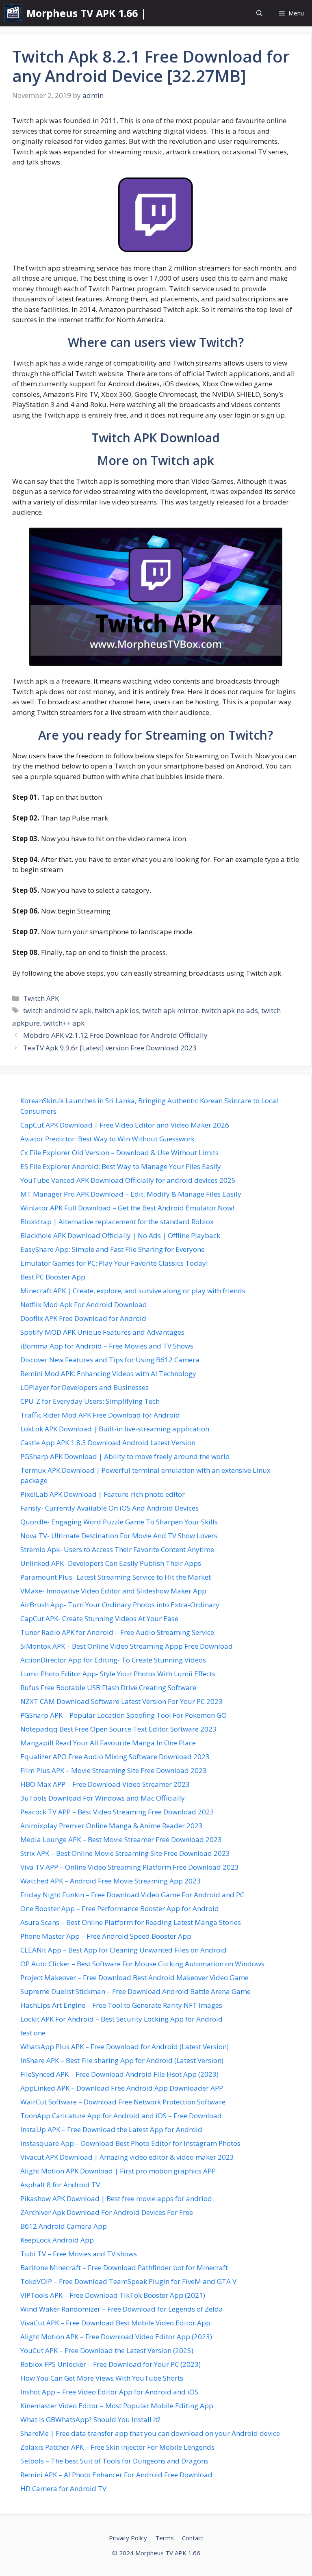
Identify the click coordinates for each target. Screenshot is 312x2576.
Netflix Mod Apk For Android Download (84, 1304)
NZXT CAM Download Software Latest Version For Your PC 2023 (121, 1701)
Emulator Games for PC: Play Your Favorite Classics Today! (114, 1263)
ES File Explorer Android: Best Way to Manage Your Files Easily (121, 1166)
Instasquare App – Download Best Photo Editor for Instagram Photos (130, 2143)
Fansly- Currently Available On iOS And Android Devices (109, 1508)
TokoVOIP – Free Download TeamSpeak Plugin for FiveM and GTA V (128, 2281)
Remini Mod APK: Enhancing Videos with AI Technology (108, 1374)
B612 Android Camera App (64, 2226)
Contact (193, 2538)
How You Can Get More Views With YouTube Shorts (102, 2378)
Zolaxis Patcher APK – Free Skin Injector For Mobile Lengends (117, 2447)
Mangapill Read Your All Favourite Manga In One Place (108, 1743)
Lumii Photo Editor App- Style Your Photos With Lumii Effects (118, 1674)
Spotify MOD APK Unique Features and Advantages (102, 1332)
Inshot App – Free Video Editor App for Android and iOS (109, 2392)
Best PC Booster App (53, 1277)
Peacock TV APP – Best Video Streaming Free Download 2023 (117, 1812)
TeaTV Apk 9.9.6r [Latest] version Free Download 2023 (110, 1048)
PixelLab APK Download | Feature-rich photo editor (103, 1494)
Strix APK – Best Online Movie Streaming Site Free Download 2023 (125, 1853)
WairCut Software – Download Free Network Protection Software (123, 2102)
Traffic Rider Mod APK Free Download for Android (100, 1415)
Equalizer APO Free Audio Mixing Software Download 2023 (115, 1757)
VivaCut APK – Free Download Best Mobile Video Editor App (115, 2323)
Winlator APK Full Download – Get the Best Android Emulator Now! (127, 1208)
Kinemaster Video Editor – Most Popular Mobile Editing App (117, 2406)
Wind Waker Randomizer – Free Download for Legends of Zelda (122, 2309)
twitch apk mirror (170, 1010)
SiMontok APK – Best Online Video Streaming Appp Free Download (127, 1646)
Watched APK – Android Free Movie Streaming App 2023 (110, 1881)
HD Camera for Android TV (63, 2488)
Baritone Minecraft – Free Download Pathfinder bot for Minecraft (124, 2268)
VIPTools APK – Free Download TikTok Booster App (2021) (113, 2295)
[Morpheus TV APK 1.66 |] (13, 13)
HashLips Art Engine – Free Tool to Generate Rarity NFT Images (121, 2005)
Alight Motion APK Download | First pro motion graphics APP (118, 2171)
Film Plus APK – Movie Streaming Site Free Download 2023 (114, 1770)
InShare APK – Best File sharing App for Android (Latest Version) (122, 2060)
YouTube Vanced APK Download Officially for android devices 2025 (128, 1180)
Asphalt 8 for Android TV (60, 2185)
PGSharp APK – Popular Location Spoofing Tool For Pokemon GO (123, 1715)
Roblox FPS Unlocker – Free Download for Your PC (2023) (110, 2364)
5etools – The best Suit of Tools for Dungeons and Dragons (114, 2461)
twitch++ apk (64, 1023)
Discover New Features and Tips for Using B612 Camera (110, 1360)
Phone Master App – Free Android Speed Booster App (106, 1936)
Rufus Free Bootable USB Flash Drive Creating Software (108, 1687)
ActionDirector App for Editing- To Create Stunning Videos (113, 1660)
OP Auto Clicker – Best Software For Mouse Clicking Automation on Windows (142, 1964)
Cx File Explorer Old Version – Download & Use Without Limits (119, 1153)
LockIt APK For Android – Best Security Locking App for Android (121, 2019)
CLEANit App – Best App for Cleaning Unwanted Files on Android (123, 1950)
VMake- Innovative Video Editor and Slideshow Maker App (113, 1591)
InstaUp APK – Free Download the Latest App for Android (111, 2129)
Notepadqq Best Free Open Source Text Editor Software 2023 (118, 1729)
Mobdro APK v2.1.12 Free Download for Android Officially (115, 1035)
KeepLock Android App (57, 2240)
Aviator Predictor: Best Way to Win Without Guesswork (107, 1139)
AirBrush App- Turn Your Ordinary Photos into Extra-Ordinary (120, 1605)
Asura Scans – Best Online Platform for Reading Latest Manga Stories (131, 1922)
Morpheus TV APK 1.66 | (86, 13)
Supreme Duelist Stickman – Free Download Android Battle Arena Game (135, 1991)
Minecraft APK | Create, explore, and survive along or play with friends (133, 1291)
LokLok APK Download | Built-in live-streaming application (115, 1429)
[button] (259, 13)
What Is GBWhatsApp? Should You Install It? (90, 2419)
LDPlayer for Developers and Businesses (84, 1387)
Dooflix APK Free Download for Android (83, 1318)
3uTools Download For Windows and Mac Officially (103, 1798)
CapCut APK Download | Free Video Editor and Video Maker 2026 (125, 1125)
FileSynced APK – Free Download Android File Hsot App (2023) (119, 2074)
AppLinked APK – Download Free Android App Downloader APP (122, 2088)
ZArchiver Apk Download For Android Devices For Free (107, 2212)
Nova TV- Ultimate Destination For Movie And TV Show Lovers (119, 1536)
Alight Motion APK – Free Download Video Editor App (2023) (116, 2337)
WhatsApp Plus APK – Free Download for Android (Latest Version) (125, 2047)
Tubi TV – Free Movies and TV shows (79, 2254)
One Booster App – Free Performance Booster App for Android (120, 1908)
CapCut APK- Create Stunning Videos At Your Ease (99, 1618)
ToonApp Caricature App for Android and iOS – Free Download (121, 2116)
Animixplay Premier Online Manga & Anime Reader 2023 (112, 1826)
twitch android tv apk (57, 1010)
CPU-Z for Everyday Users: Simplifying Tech (90, 1401)
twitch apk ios (117, 1010)
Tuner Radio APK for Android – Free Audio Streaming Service (117, 1632)
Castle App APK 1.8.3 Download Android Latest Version (108, 1443)
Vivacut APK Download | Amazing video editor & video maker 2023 (127, 2157)
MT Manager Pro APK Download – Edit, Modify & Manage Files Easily (131, 1194)
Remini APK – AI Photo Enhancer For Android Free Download (116, 2475)
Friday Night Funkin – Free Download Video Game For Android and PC (132, 1895)
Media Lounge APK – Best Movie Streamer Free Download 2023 (121, 1839)
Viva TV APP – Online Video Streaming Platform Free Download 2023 (130, 1867)
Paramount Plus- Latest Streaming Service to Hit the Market (116, 1577)
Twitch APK (41, 998)
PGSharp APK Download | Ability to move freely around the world (125, 1456)
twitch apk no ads (230, 1010)
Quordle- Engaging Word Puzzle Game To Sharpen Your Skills (119, 1522)
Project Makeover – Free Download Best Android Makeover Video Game (134, 1977)
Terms (165, 2538)
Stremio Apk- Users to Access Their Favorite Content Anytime (117, 1549)
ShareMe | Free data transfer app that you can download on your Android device (150, 2433)
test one (33, 2033)
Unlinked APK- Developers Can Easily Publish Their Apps (111, 1563)
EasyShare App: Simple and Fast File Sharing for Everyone (113, 1249)
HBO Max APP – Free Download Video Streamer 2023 (105, 1784)
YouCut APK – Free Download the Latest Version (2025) (107, 2350)
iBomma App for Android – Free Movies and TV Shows (107, 1346)
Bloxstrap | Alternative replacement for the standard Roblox (117, 1222)
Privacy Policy (128, 2538)
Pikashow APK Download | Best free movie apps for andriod (116, 2198)
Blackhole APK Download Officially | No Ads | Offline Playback (120, 1235)
